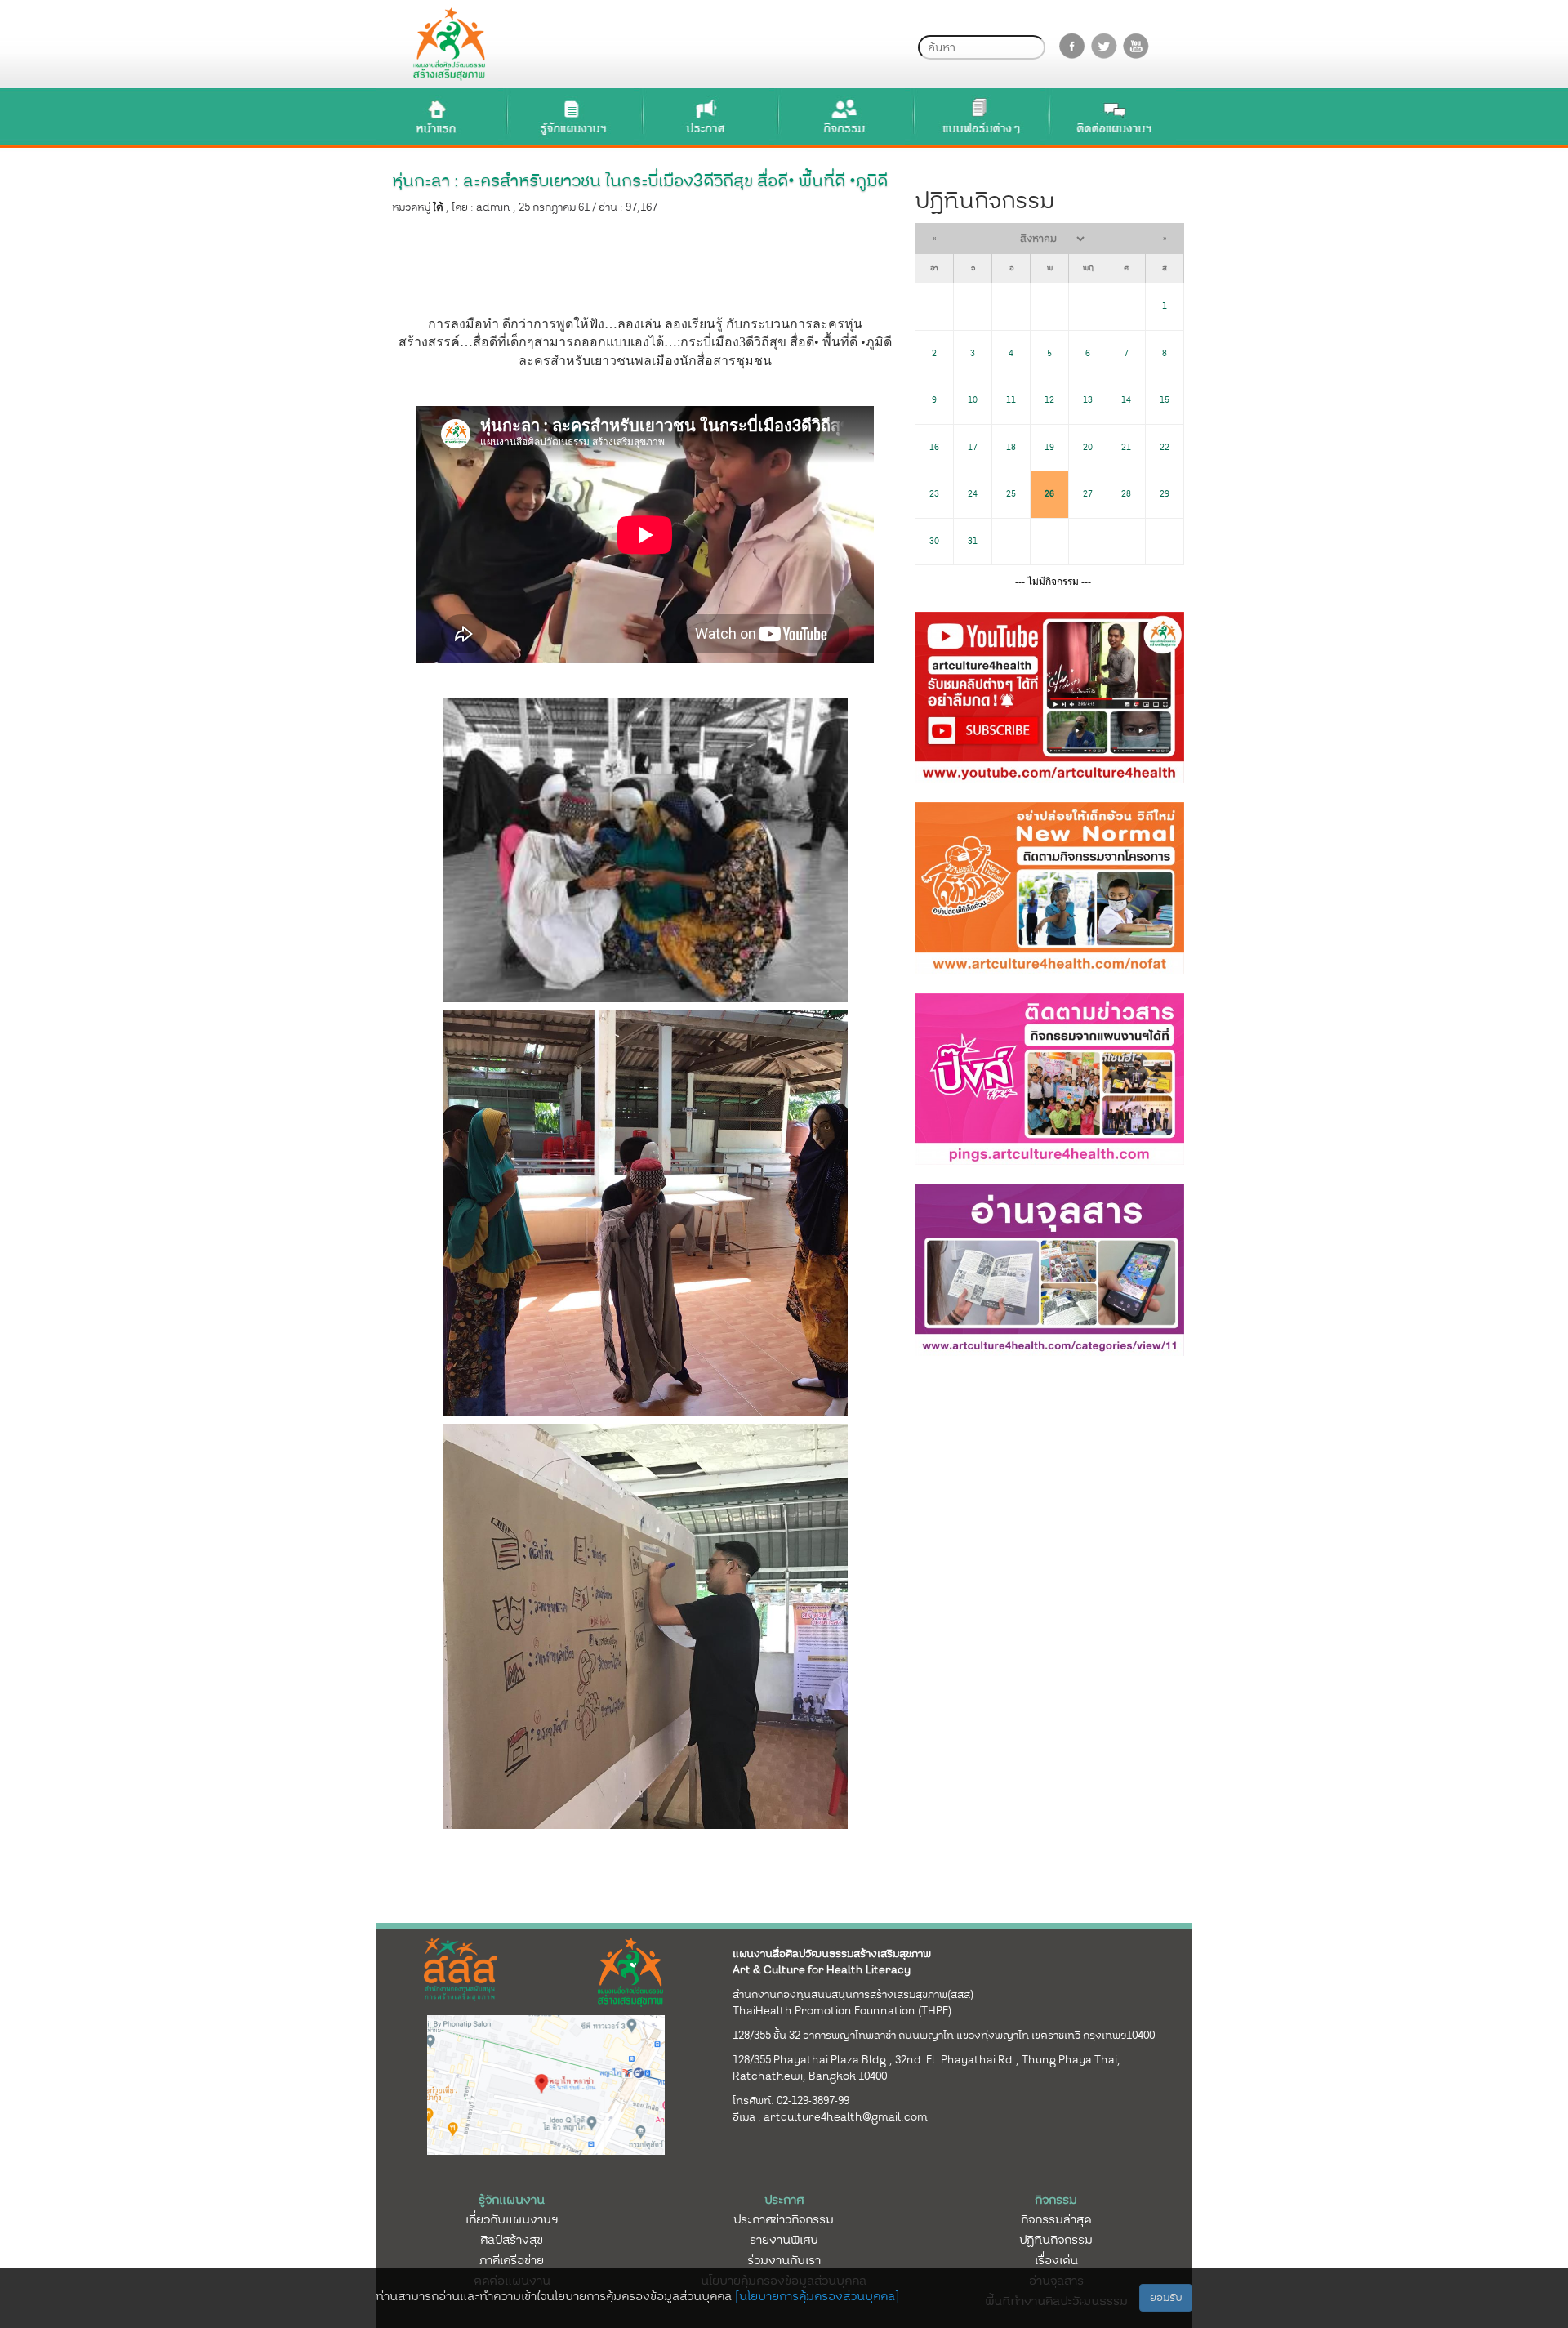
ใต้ (438, 207)
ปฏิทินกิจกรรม (1056, 2240)
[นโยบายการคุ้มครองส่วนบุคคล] (817, 2296)
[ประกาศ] (708, 116)
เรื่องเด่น (1056, 2260)
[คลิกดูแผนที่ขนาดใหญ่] (546, 2085)
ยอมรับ (1166, 2297)
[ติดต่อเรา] (1115, 116)
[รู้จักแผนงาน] (572, 116)
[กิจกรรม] (844, 116)
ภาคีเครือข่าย (512, 2260)
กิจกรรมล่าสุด (1056, 2219)
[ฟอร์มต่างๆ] (979, 116)
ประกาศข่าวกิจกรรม (784, 2219)
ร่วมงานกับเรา (784, 2260)
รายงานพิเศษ (784, 2240)
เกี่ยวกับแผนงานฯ (512, 2219)
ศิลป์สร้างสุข (512, 2240)
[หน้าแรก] (437, 116)
